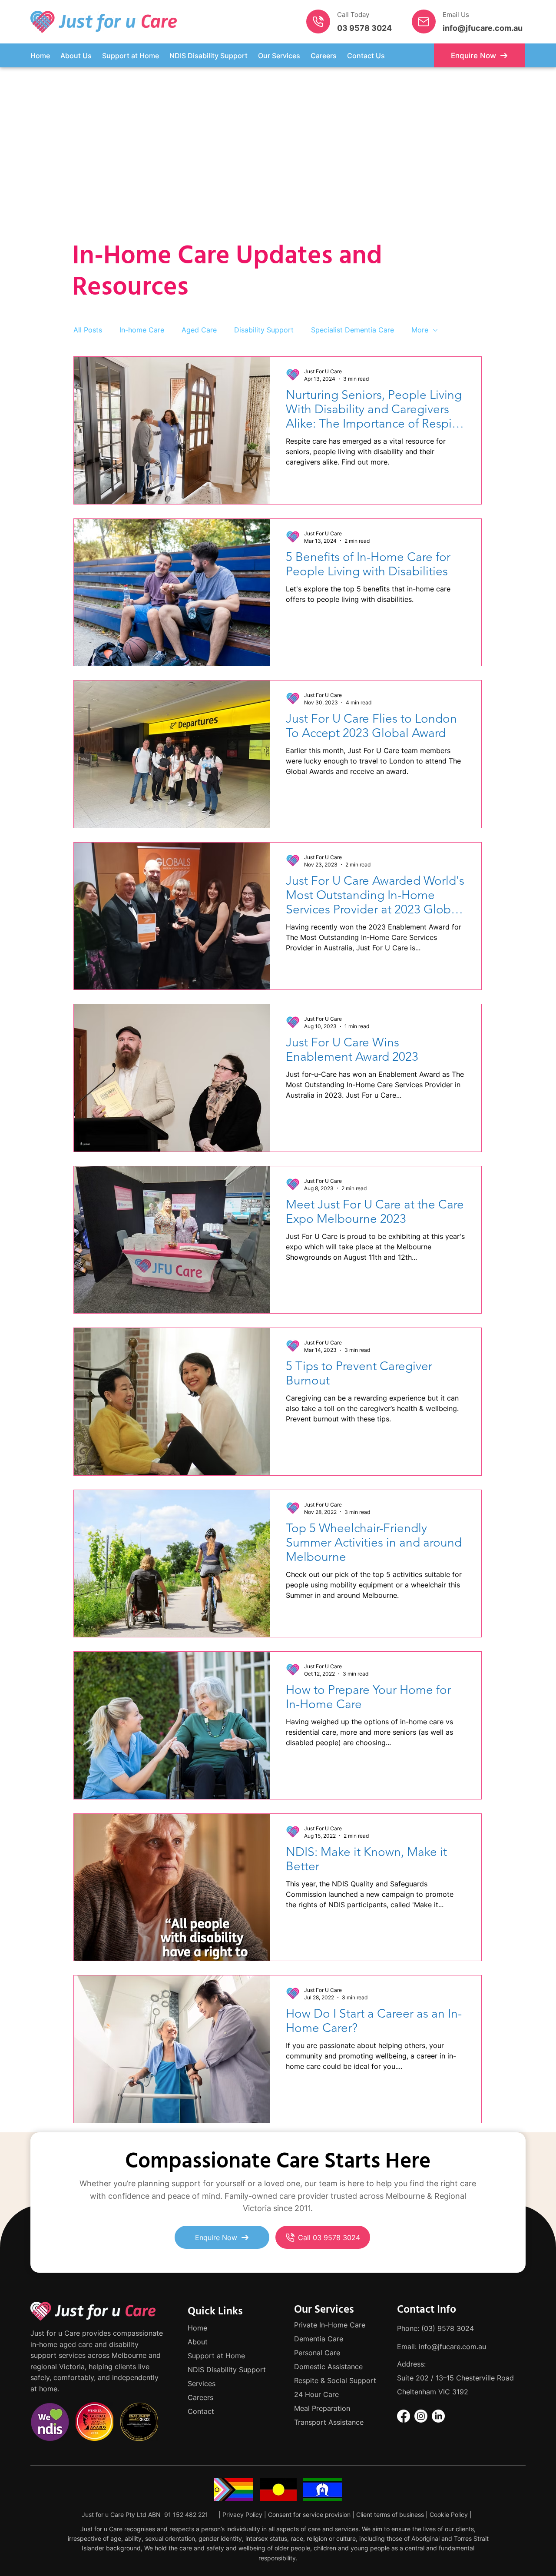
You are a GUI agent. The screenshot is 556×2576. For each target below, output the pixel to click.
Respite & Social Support (335, 2380)
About (198, 2342)
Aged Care (199, 330)
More (420, 330)
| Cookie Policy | (449, 2515)
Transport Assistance (329, 2422)
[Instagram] (421, 2416)
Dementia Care (319, 2339)
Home (197, 2328)
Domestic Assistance (328, 2367)
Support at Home (216, 2356)
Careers (200, 2397)
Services (202, 2383)
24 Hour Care (316, 2394)
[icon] (318, 22)
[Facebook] (404, 2416)
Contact (201, 2411)
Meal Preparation (322, 2408)
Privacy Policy (242, 2515)
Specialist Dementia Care (352, 330)
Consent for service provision (309, 2515)
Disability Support (264, 330)
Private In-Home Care (330, 2325)
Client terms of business (391, 2515)
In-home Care (142, 330)
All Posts (88, 330)
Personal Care (317, 2353)
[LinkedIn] (438, 2416)
